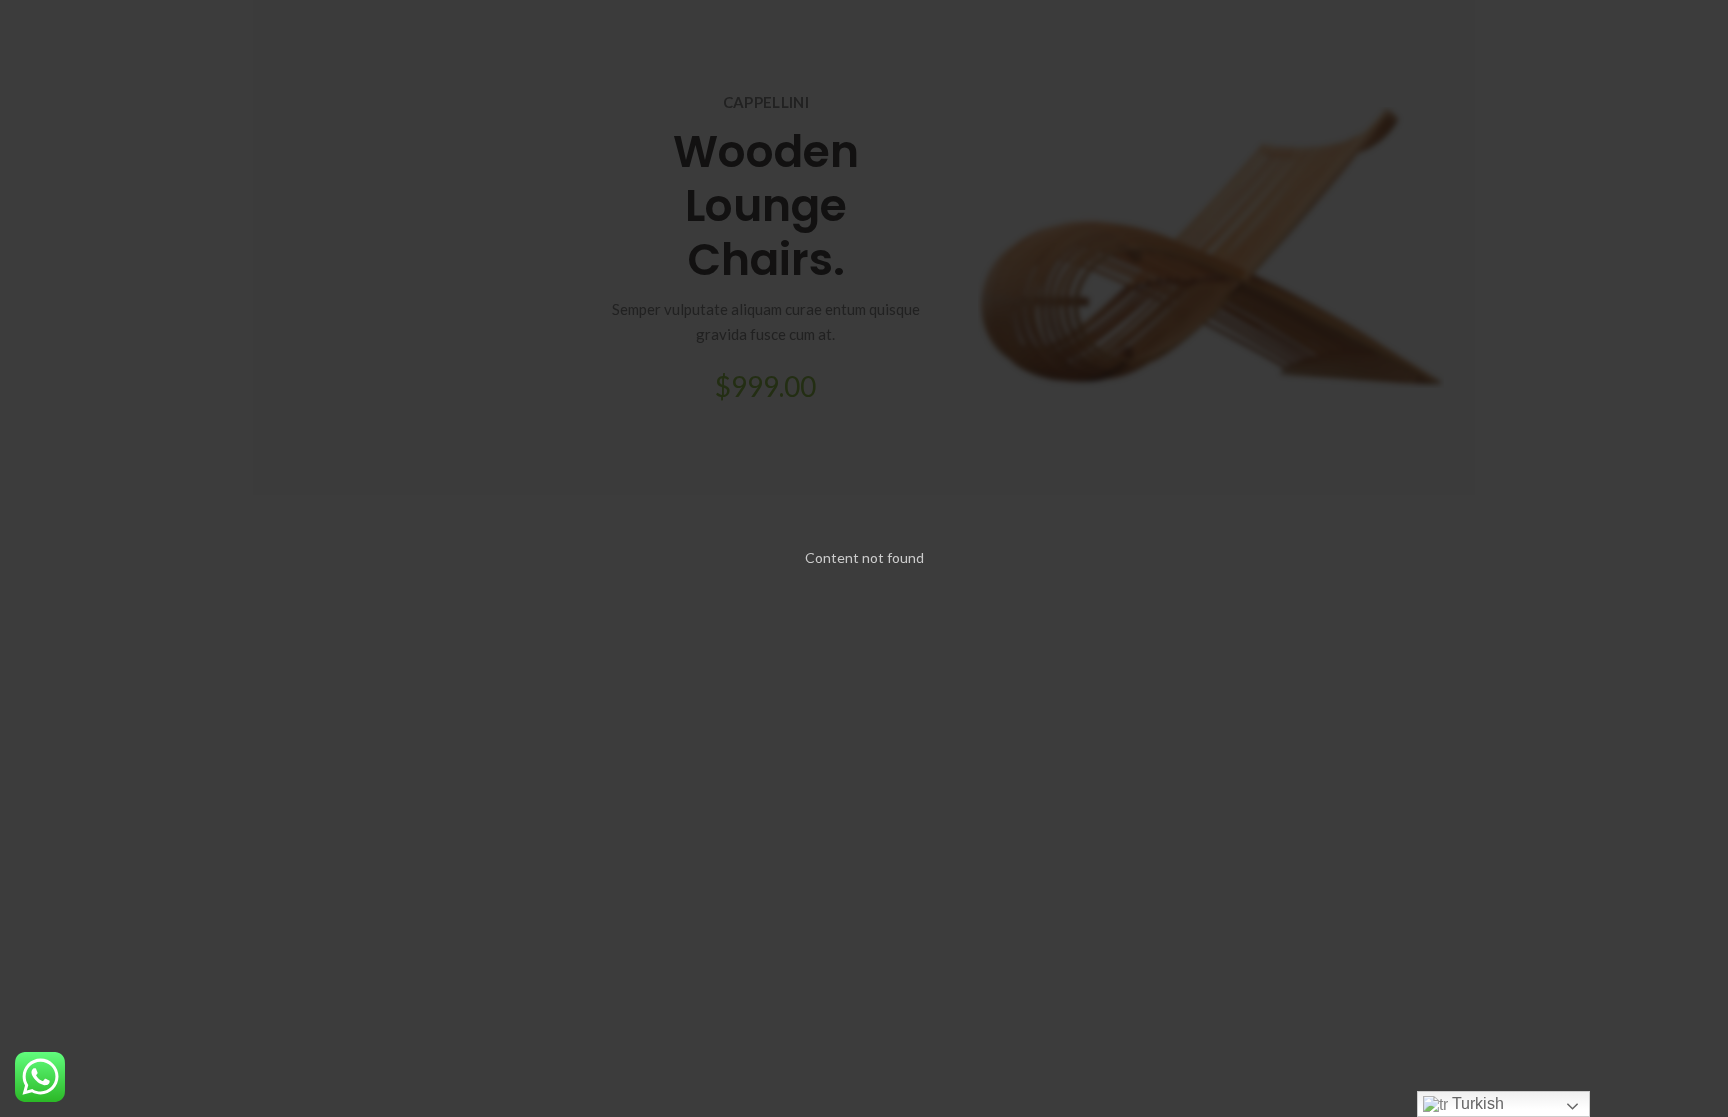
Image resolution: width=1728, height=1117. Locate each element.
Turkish (1476, 1103)
